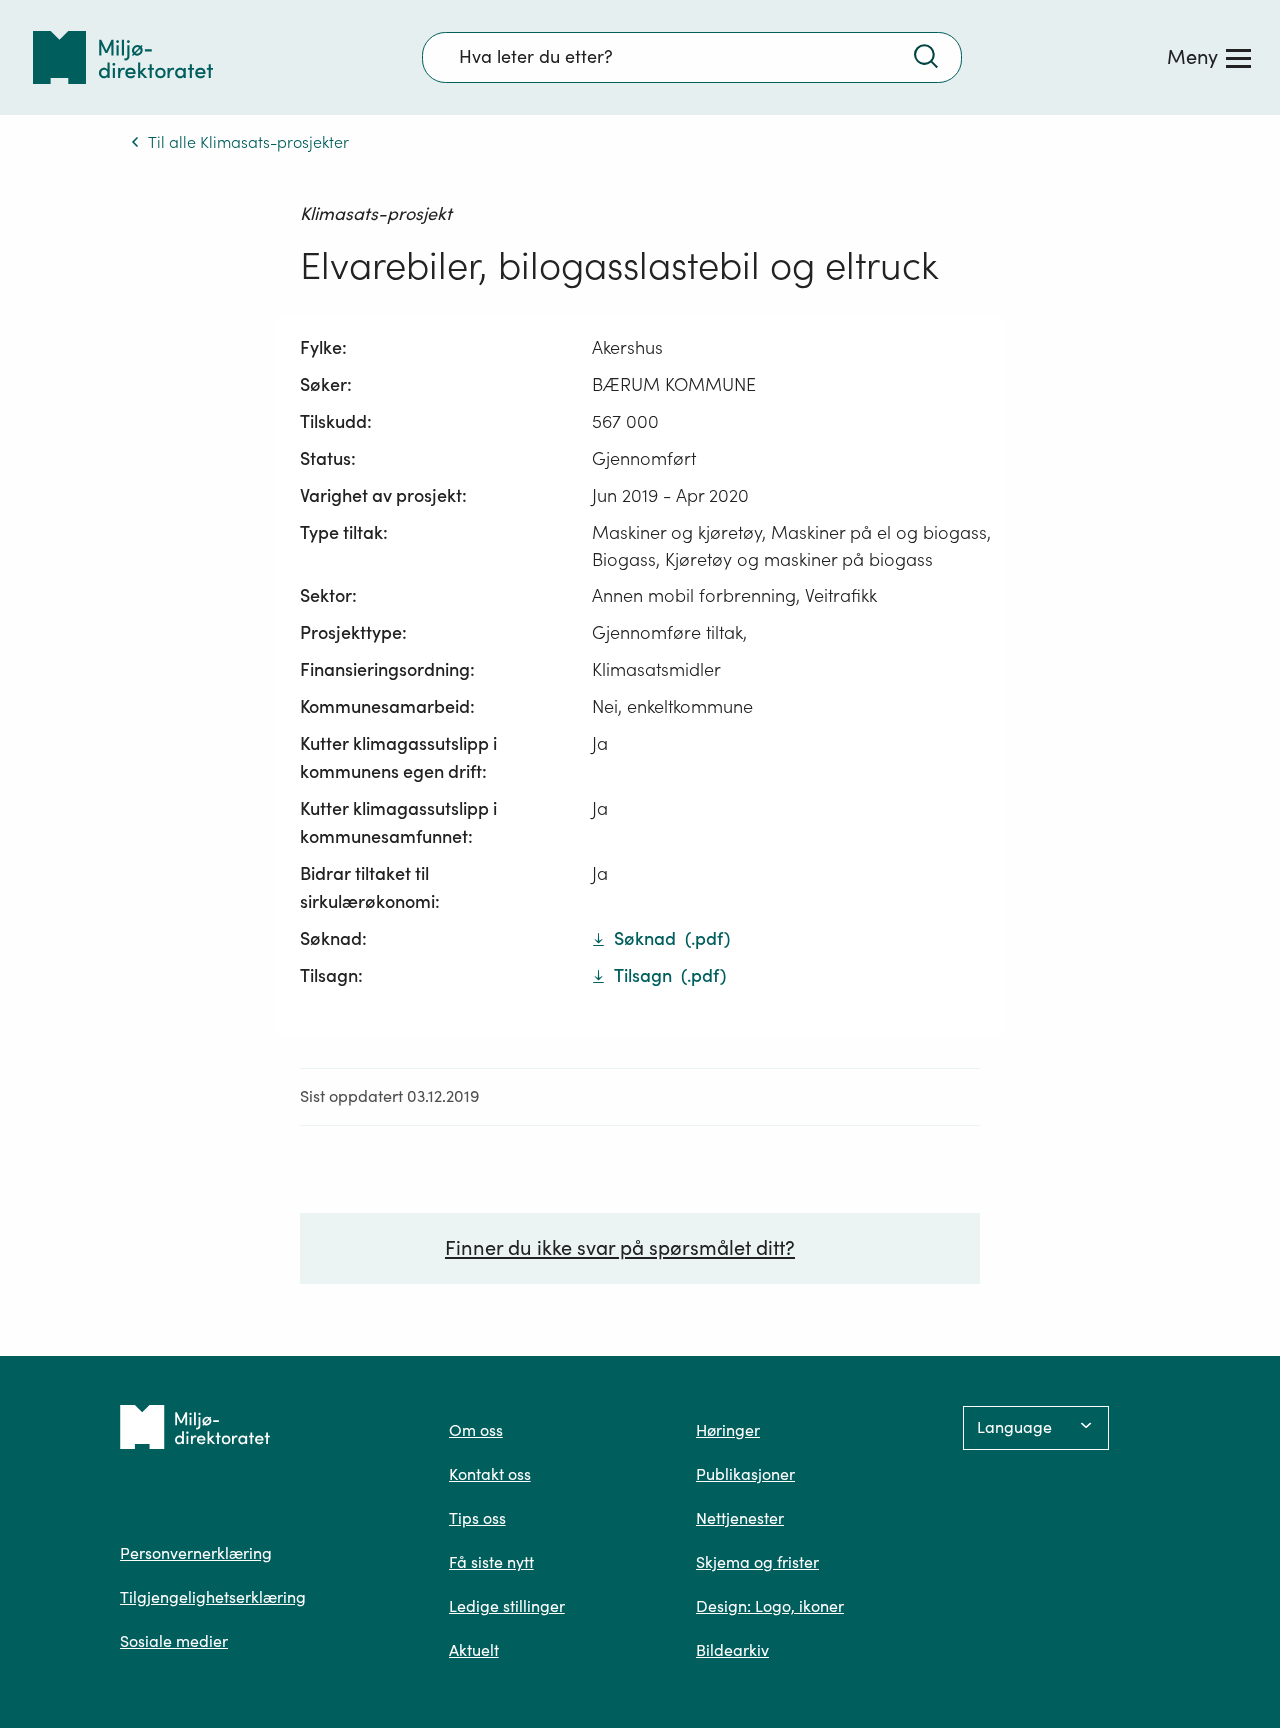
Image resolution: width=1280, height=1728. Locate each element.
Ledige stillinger (507, 1606)
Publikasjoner (745, 1474)
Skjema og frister (757, 1562)
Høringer (728, 1430)
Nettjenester (740, 1518)
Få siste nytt (491, 1562)
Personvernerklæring (196, 1553)
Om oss (476, 1430)
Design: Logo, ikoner (770, 1606)
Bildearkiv (732, 1650)
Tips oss (477, 1518)
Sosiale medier (174, 1641)
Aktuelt (474, 1650)
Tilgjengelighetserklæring (213, 1597)
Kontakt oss (490, 1474)
